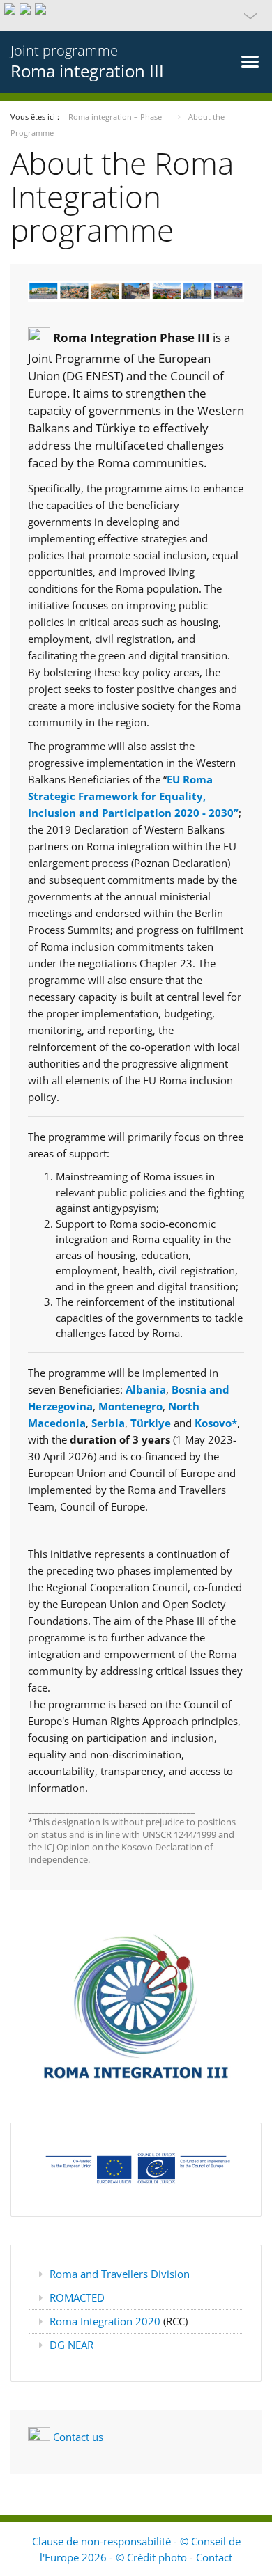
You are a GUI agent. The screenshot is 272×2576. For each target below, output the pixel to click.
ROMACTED (77, 2297)
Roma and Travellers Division (120, 2274)
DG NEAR (71, 2345)
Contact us (78, 2437)
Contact (214, 2557)
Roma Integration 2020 (106, 2321)
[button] (136, 15)
